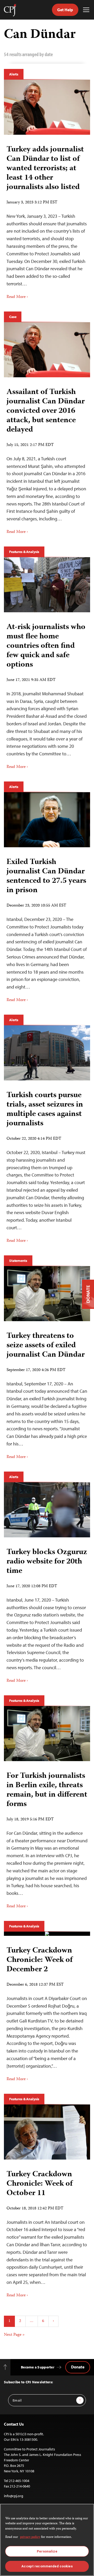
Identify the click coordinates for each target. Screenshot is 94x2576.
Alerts (14, 74)
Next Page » (14, 2335)
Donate (78, 2367)
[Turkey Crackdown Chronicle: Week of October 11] (47, 2132)
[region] (47, 2540)
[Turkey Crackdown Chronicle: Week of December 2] (47, 1934)
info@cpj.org (14, 2496)
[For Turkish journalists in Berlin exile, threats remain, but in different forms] (47, 1734)
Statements (18, 1261)
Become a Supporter (38, 2367)
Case (13, 317)
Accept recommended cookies (47, 2566)
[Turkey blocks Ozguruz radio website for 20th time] (47, 1510)
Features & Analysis (24, 552)
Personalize (47, 2551)
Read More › (17, 297)
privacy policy (30, 2537)
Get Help (65, 10)
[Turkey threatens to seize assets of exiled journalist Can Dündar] (47, 1294)
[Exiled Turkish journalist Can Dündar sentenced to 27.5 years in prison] (47, 820)
